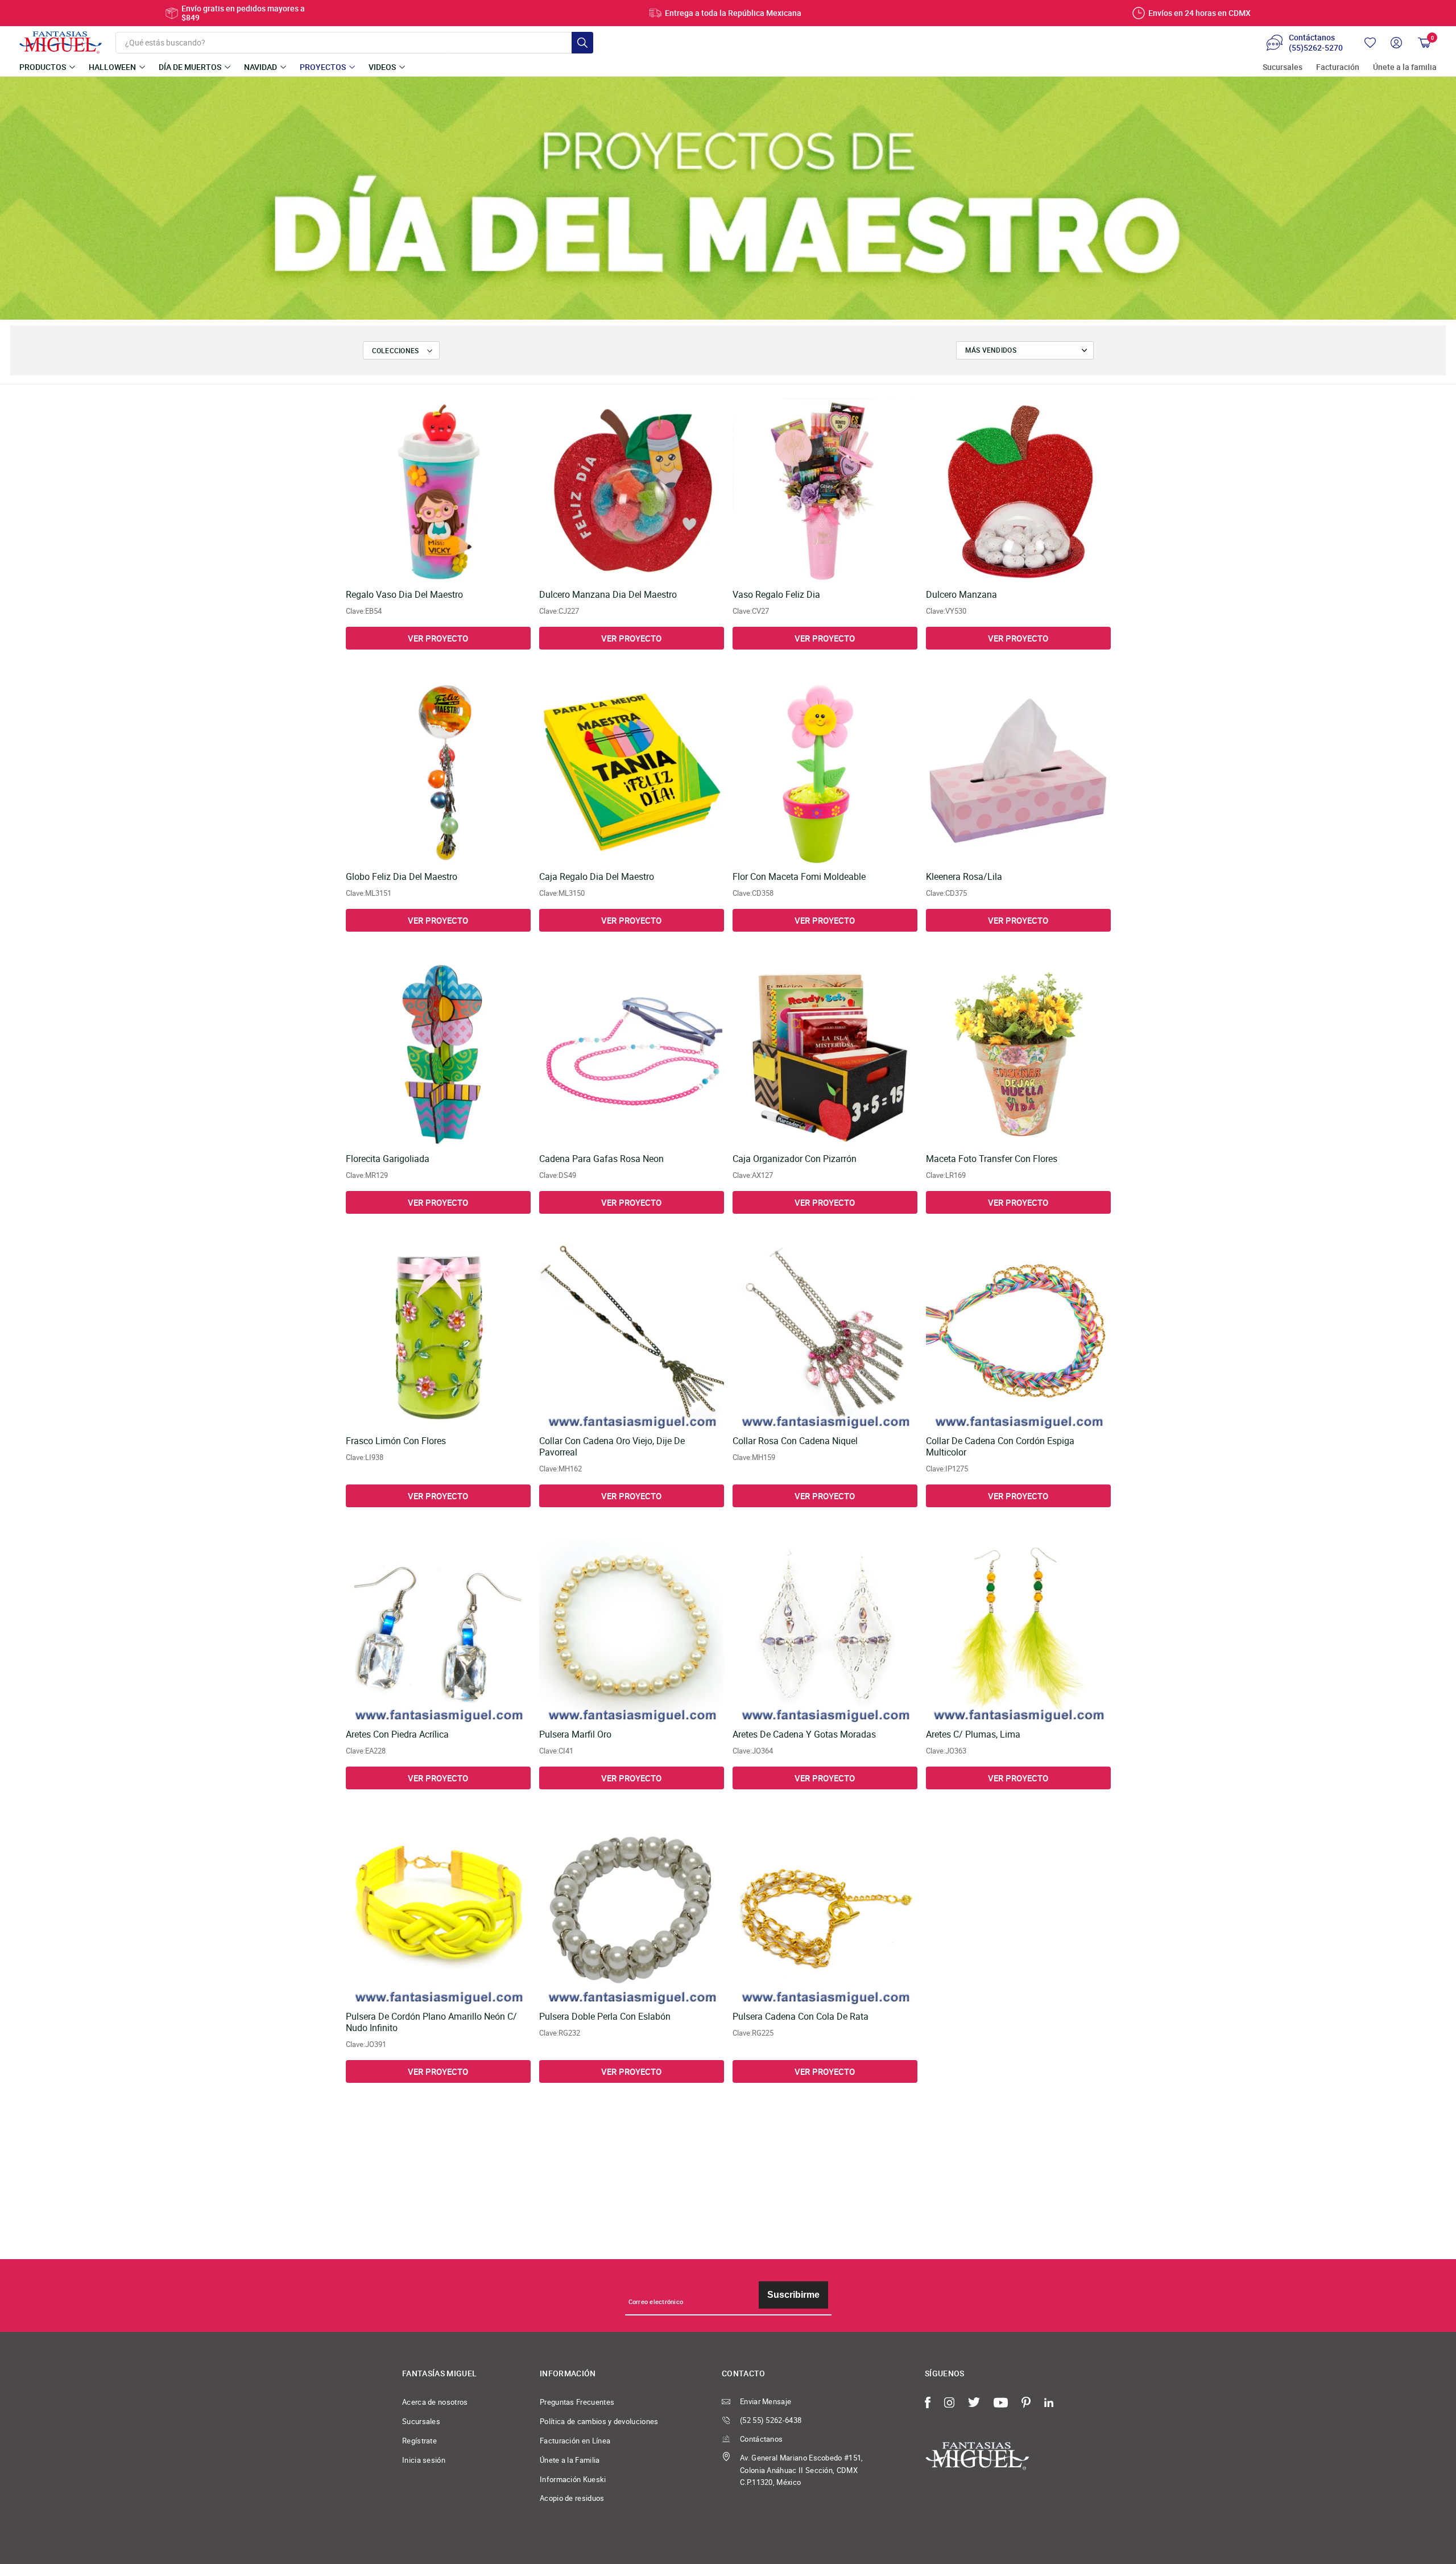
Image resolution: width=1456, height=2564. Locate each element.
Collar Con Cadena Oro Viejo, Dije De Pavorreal (612, 1447)
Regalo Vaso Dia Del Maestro (404, 595)
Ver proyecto (438, 638)
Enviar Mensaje (766, 2401)
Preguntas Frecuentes (577, 2402)
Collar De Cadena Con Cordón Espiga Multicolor (1000, 1447)
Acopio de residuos (572, 2498)
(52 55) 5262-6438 (771, 2420)
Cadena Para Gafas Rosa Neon (601, 1159)
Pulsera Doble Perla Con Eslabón (605, 2017)
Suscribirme (793, 2295)
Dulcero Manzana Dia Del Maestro (608, 595)
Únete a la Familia (570, 2460)
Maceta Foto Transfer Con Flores (992, 1159)
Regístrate (419, 2441)
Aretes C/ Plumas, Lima (973, 1734)
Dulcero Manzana (961, 595)
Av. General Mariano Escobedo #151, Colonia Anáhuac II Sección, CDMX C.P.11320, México (802, 2470)
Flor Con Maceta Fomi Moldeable (799, 877)
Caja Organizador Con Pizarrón (795, 1159)
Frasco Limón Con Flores (396, 1441)
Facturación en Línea (575, 2441)
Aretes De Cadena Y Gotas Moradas (804, 1734)
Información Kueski (573, 2479)
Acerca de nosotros (435, 2402)
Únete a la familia (1405, 67)
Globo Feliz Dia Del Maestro (402, 877)
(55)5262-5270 (1316, 48)
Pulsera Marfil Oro (575, 1734)
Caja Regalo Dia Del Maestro (597, 877)
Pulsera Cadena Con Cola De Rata (801, 2017)
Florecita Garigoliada (388, 1159)
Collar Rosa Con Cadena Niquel (795, 1441)
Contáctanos (761, 2439)
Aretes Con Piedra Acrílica (397, 1734)
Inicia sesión (424, 2460)
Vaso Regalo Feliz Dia (776, 595)
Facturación (1338, 67)
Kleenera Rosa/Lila (964, 877)
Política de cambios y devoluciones (599, 2421)
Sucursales (1283, 67)
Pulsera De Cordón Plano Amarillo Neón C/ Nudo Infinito (431, 2022)
